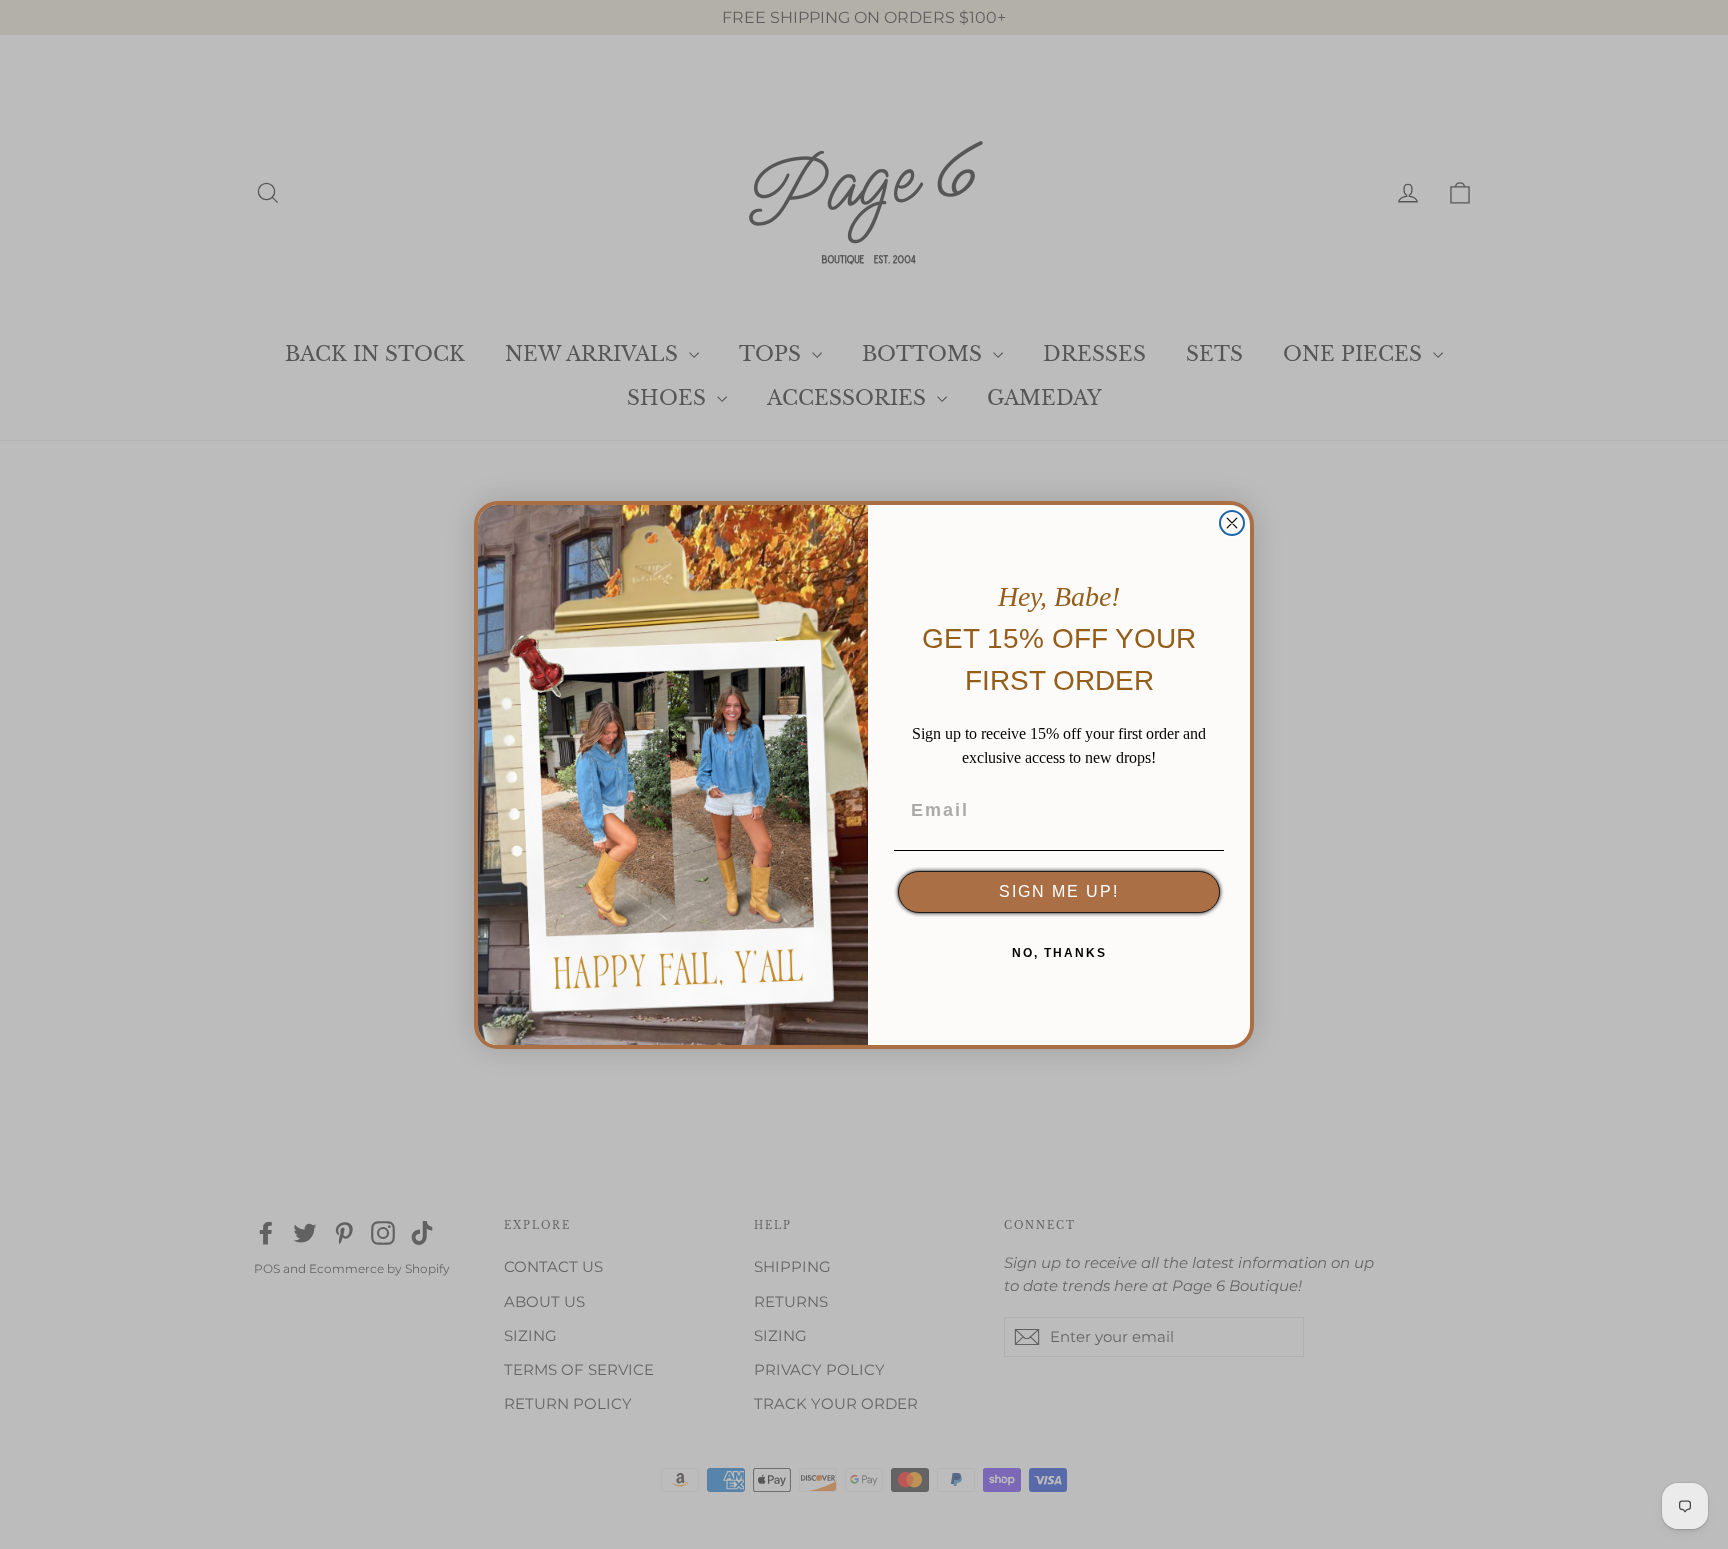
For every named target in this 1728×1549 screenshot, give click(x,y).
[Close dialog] (1232, 523)
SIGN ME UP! (1059, 891)
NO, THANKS (1059, 953)
